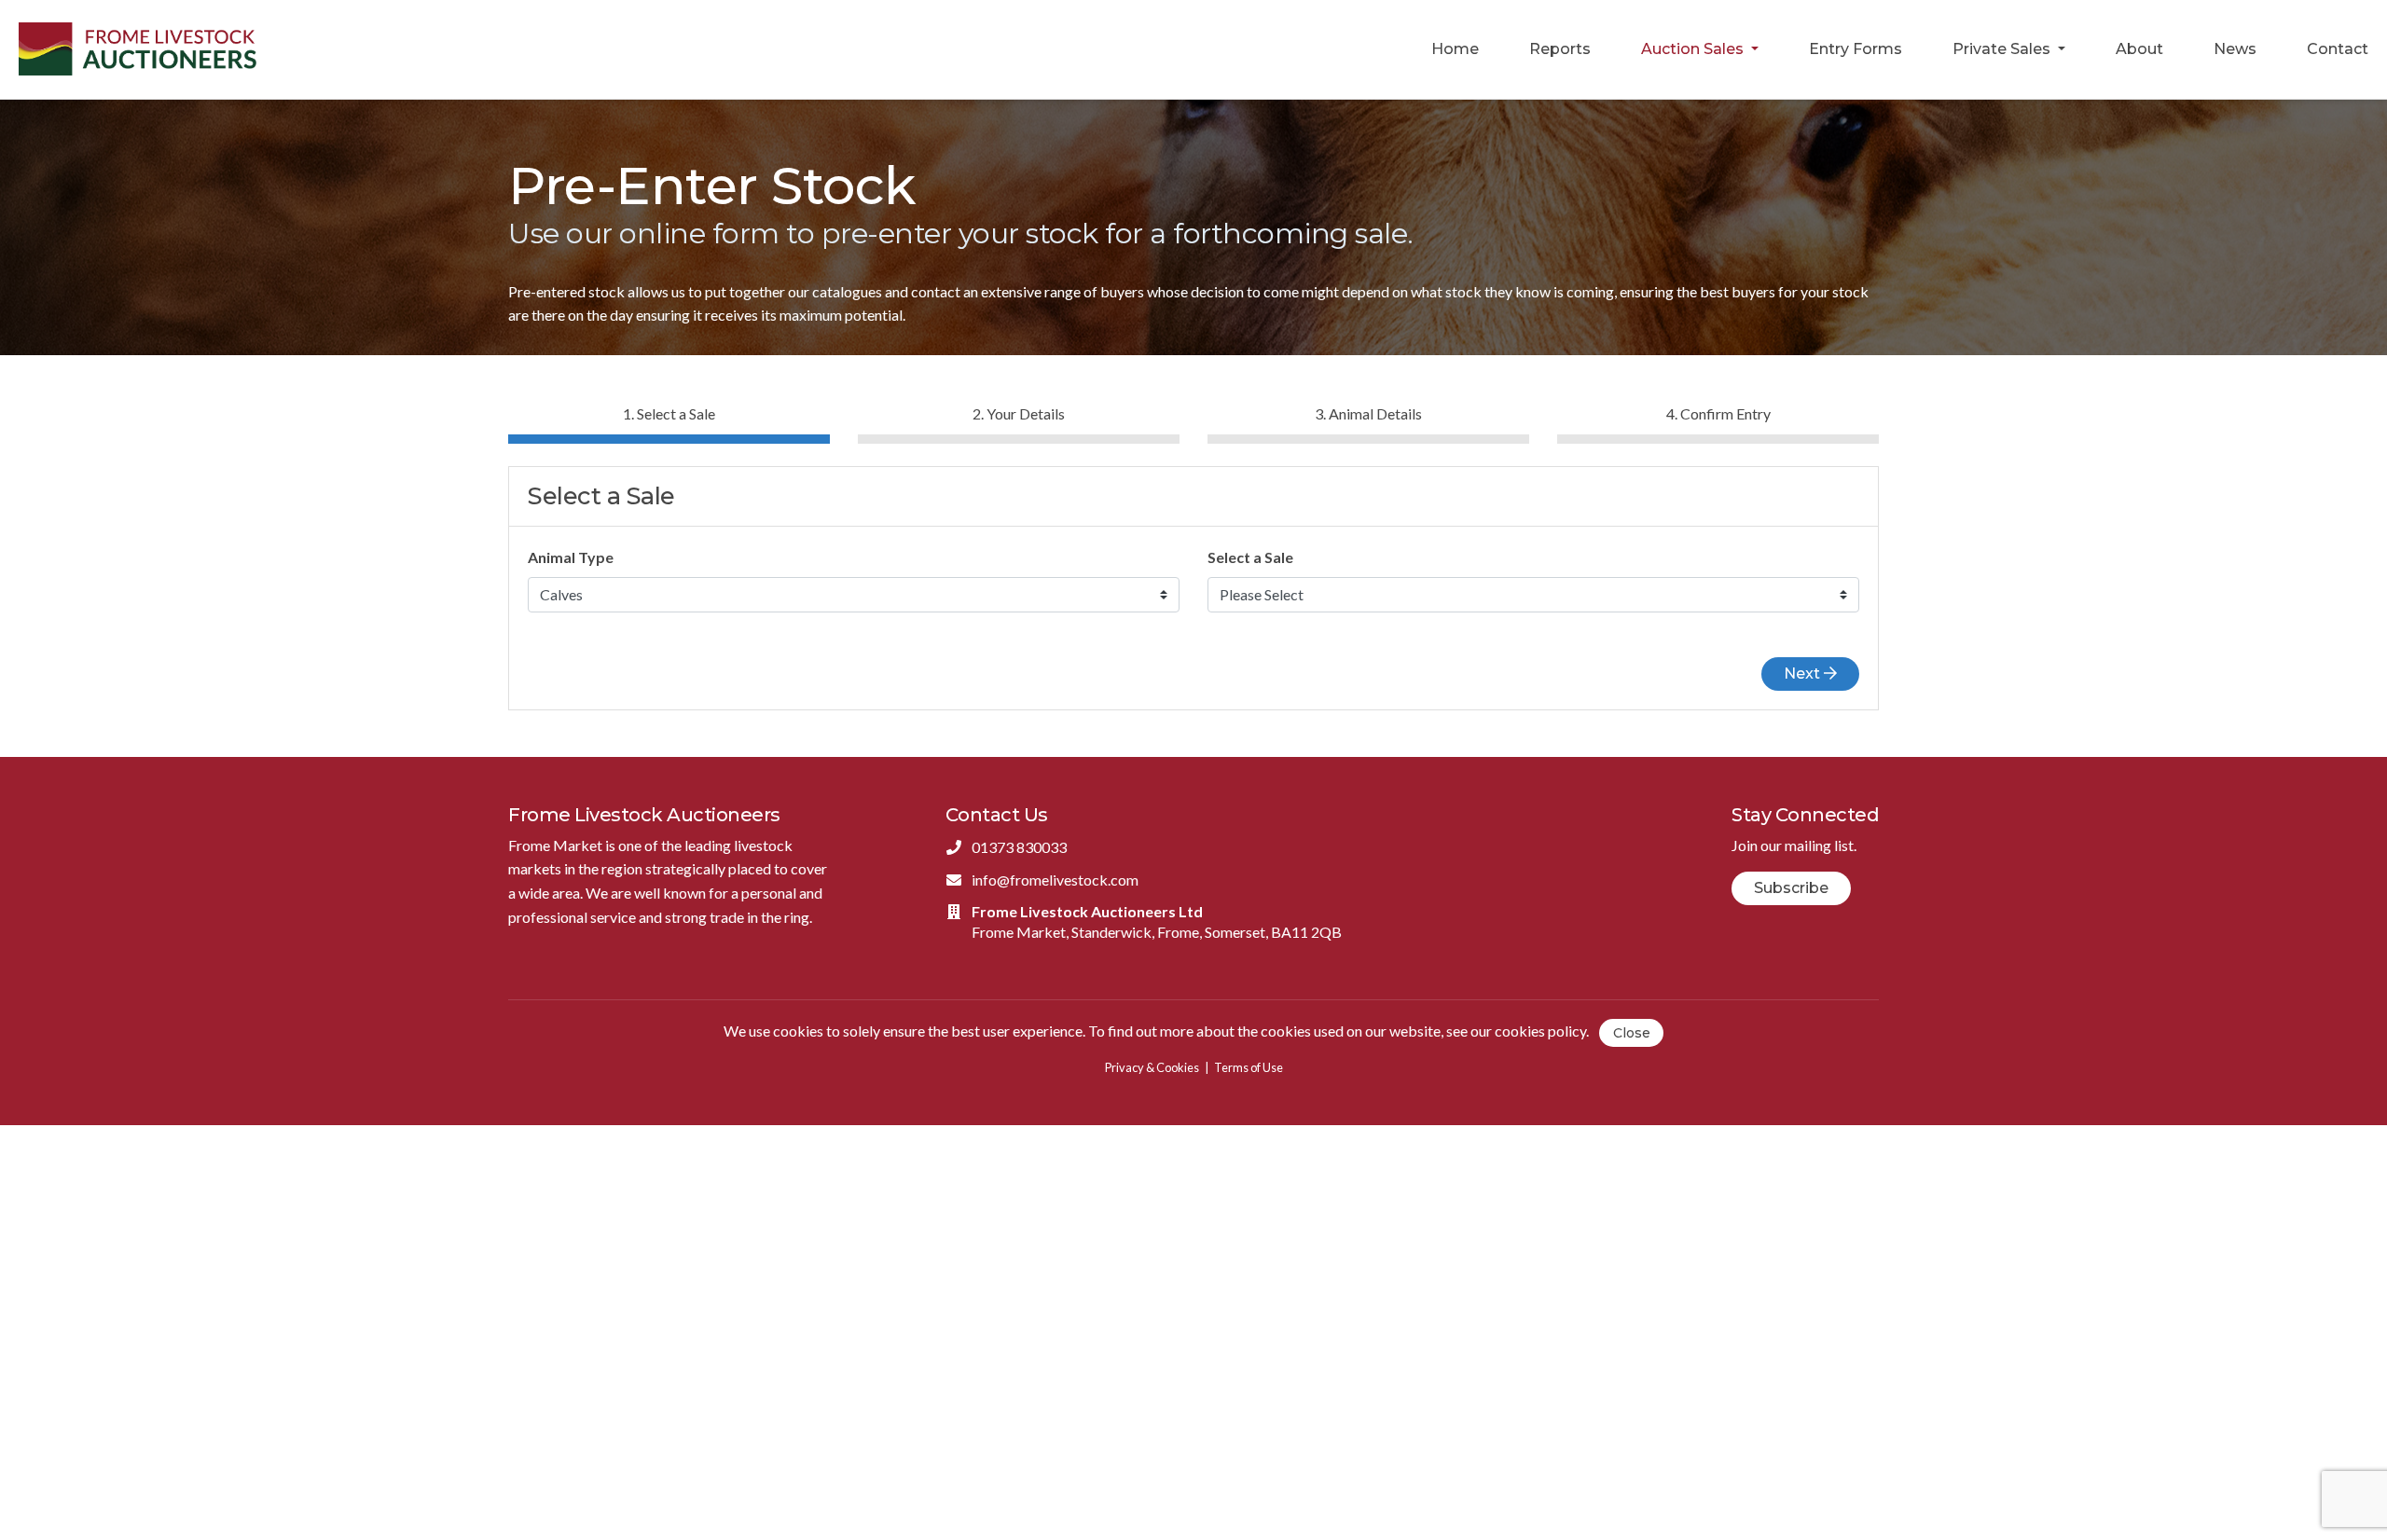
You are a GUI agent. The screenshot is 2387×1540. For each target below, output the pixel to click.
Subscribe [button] (1791, 888)
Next (1804, 674)
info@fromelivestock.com (1055, 880)
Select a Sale (1250, 557)
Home (1455, 49)
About (2139, 49)
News (2235, 49)
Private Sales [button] (2003, 49)
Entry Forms (1856, 49)
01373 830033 (1019, 847)
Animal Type (571, 557)
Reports (1560, 49)
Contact (2338, 49)
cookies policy (1540, 1031)
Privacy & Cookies (1152, 1067)
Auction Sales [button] (1694, 49)
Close (1632, 1033)
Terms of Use (1249, 1067)
